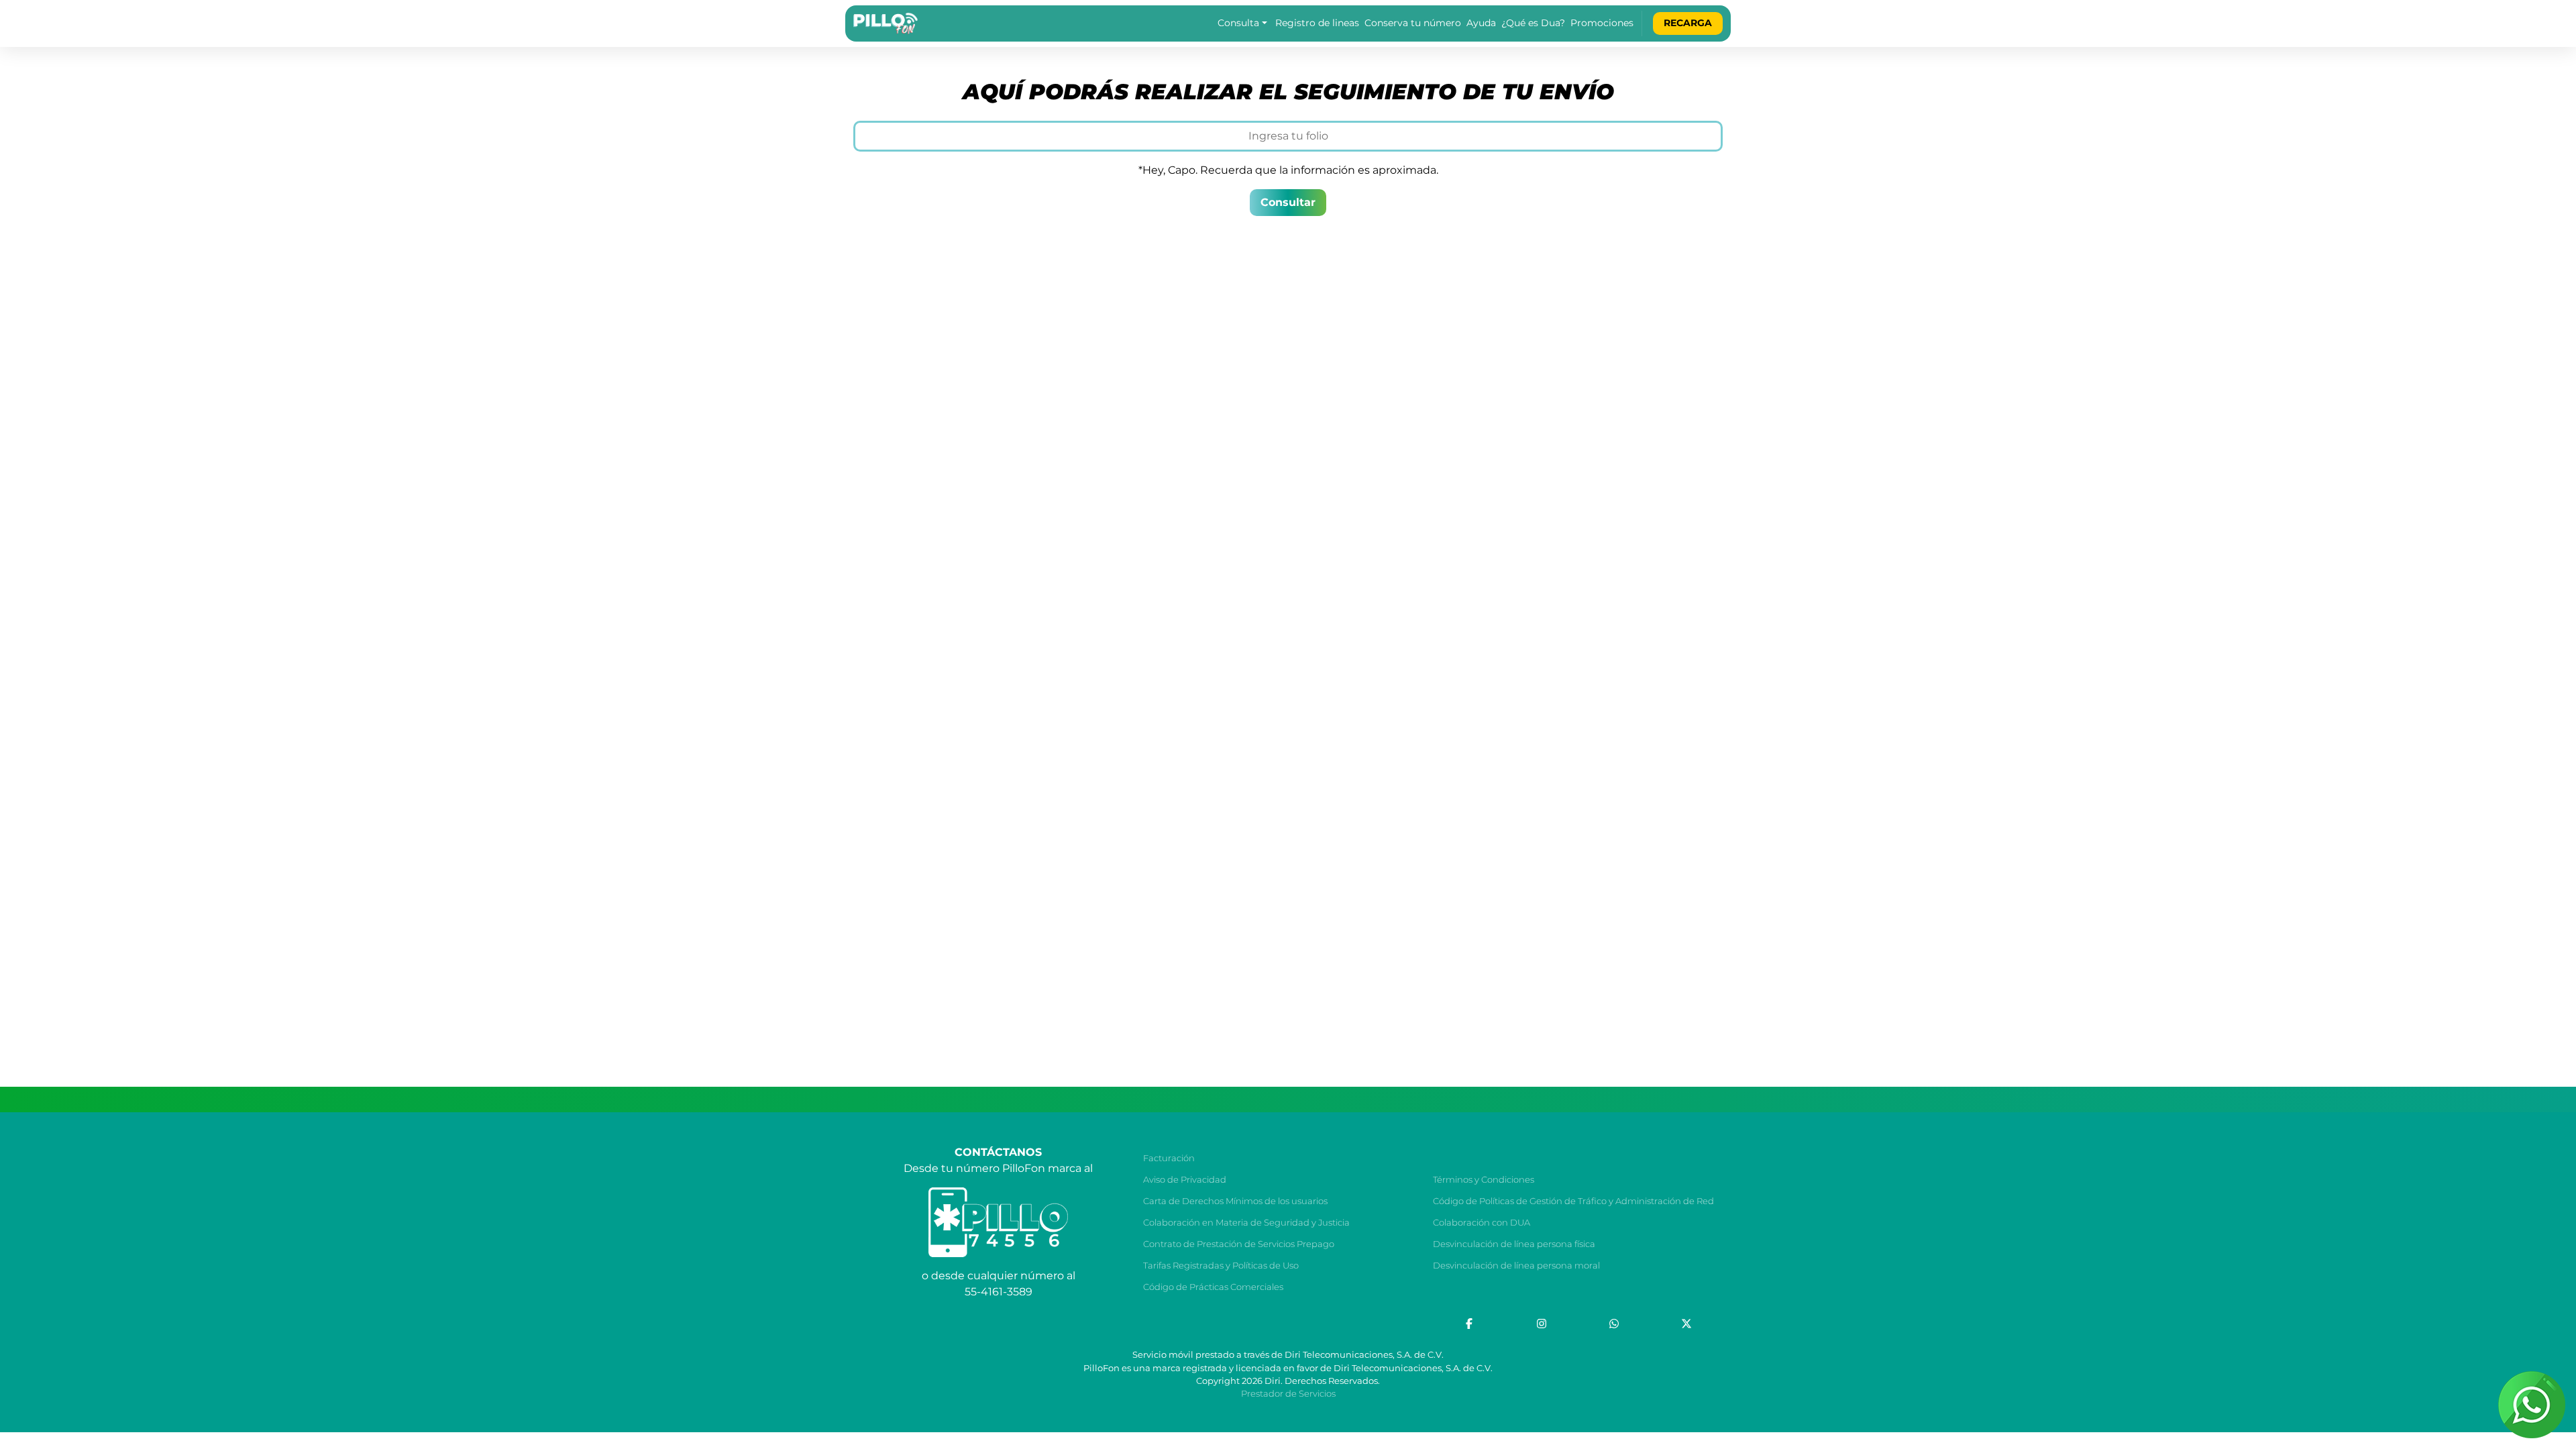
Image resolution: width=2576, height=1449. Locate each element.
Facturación (1169, 1158)
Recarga (1688, 23)
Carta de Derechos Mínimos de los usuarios (1235, 1201)
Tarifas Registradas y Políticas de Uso (1221, 1266)
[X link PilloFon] (1686, 1324)
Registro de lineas (1317, 23)
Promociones (1602, 23)
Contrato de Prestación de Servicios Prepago (1239, 1244)
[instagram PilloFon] (1542, 1324)
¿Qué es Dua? (1533, 23)
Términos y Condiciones (1484, 1180)
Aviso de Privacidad (1185, 1180)
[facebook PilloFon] (1469, 1324)
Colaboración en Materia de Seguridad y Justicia (1246, 1223)
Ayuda (1481, 23)
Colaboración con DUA (1482, 1223)
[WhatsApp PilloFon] (1614, 1324)
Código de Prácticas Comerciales (1213, 1287)
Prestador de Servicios (1288, 1394)
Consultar (1288, 202)
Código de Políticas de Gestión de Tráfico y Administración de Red (1573, 1201)
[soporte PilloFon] (2532, 1405)
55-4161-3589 (999, 1292)
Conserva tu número (1413, 23)
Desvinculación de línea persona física (1514, 1244)
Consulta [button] (1238, 23)
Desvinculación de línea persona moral (1516, 1266)
